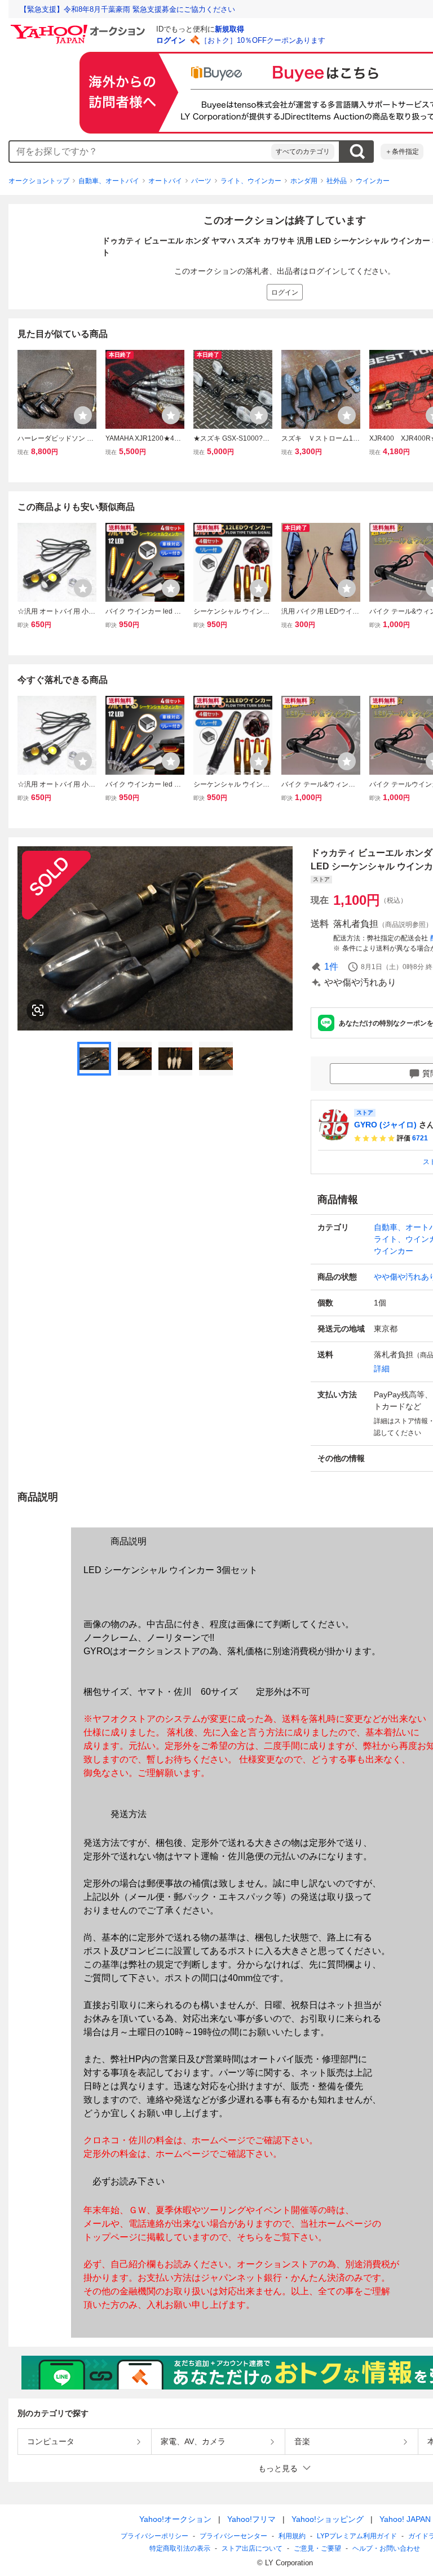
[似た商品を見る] (38, 1010)
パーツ (201, 181)
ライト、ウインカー (251, 181)
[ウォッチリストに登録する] (83, 415)
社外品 (337, 181)
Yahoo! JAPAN (405, 2519)
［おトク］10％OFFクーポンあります (263, 40)
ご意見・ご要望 (317, 2548)
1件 (331, 967)
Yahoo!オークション (175, 2519)
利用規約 (292, 2536)
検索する (357, 152)
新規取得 (229, 29)
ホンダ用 (304, 181)
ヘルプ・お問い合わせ (386, 2548)
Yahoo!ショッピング (328, 2519)
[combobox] (140, 152)
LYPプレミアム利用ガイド (357, 2536)
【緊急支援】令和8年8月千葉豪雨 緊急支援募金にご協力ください (127, 9)
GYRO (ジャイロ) (385, 1125)
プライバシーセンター (233, 2536)
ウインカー (373, 181)
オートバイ (165, 181)
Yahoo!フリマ (251, 2519)
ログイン (171, 40)
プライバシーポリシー (154, 2536)
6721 (420, 1138)
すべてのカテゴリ (303, 152)
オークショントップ (39, 181)
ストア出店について (252, 2548)
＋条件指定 (402, 152)
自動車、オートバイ (109, 181)
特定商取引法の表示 (180, 2548)
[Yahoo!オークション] (79, 28)
